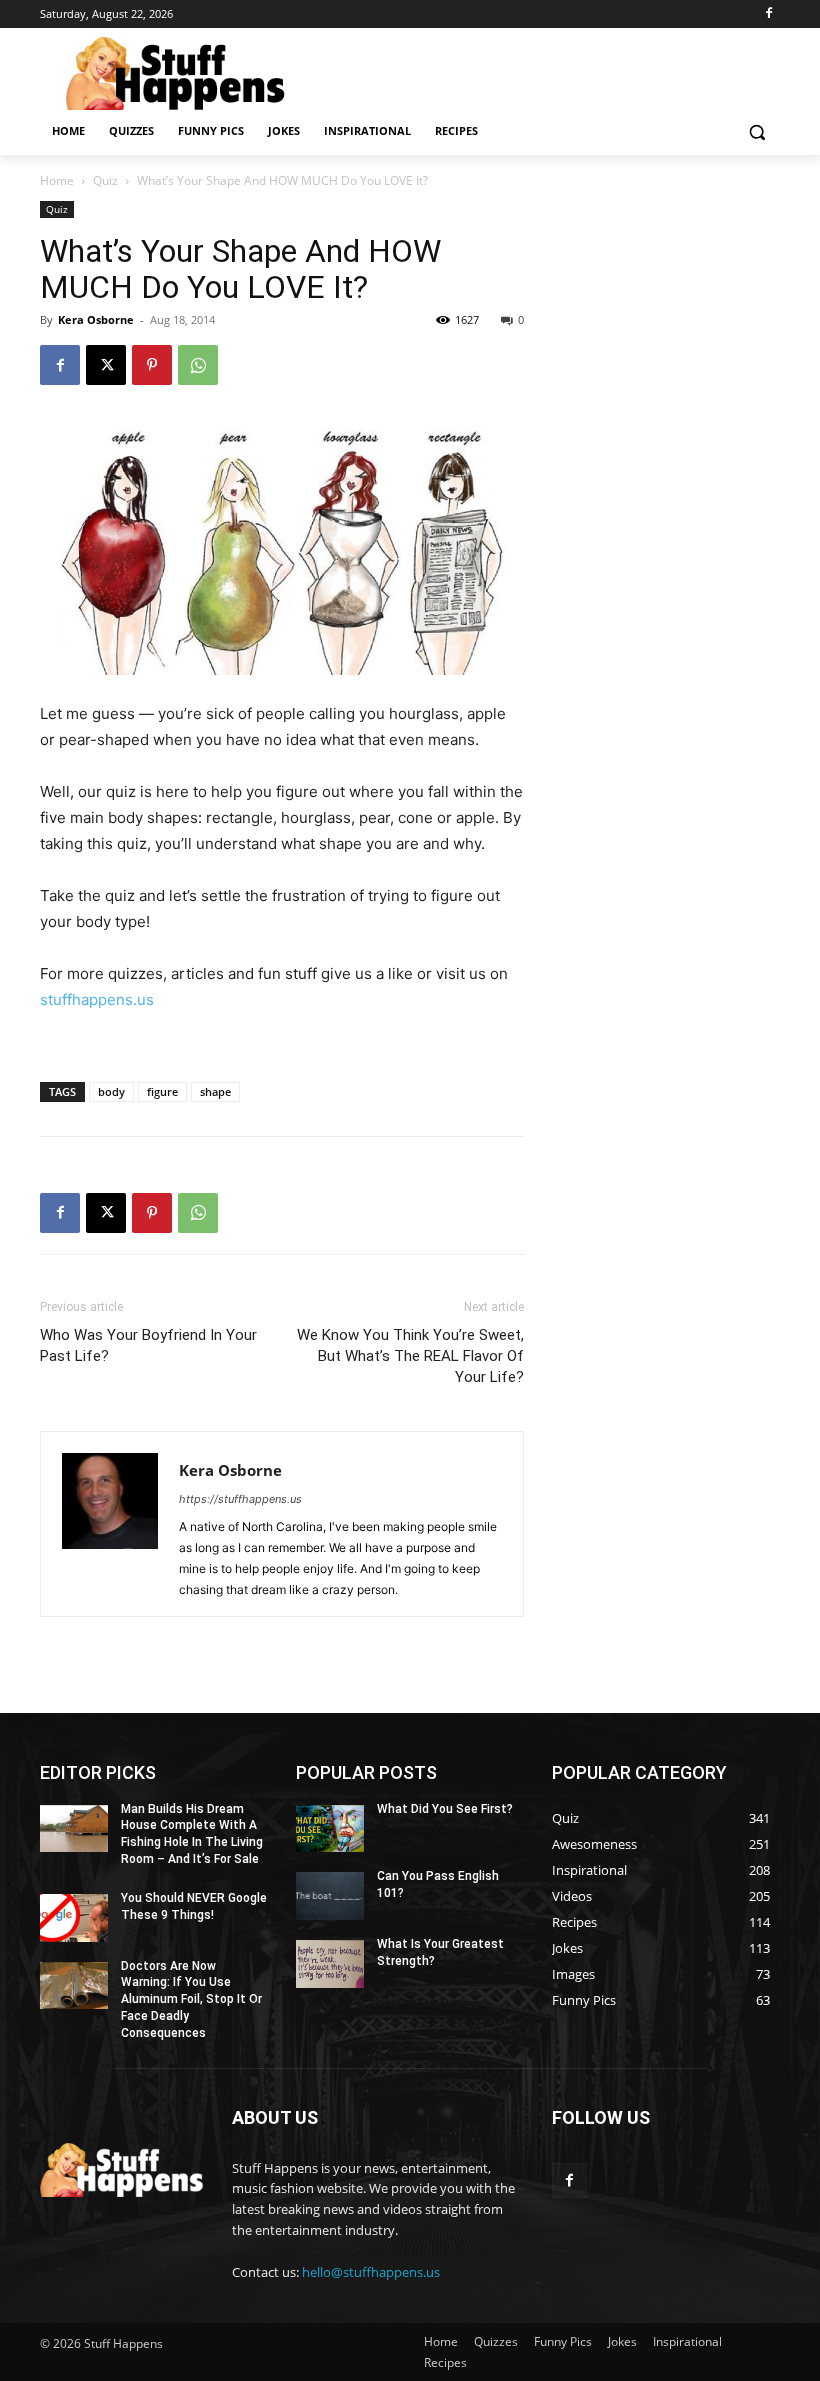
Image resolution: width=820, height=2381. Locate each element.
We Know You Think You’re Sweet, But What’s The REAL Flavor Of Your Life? (410, 1356)
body (111, 1091)
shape (215, 1091)
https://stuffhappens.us (240, 1499)
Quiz (105, 180)
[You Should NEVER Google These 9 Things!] (74, 1918)
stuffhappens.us (97, 999)
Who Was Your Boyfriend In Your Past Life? (148, 1345)
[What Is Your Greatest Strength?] (330, 1964)
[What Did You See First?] (330, 1829)
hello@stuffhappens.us (371, 2272)
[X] (106, 365)
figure (162, 1091)
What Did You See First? (445, 1809)
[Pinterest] (152, 365)
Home (57, 180)
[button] (756, 131)
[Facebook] (768, 14)
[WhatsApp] (198, 365)
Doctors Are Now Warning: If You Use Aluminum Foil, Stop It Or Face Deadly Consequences (191, 1999)
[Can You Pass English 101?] (330, 1896)
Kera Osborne (96, 319)
